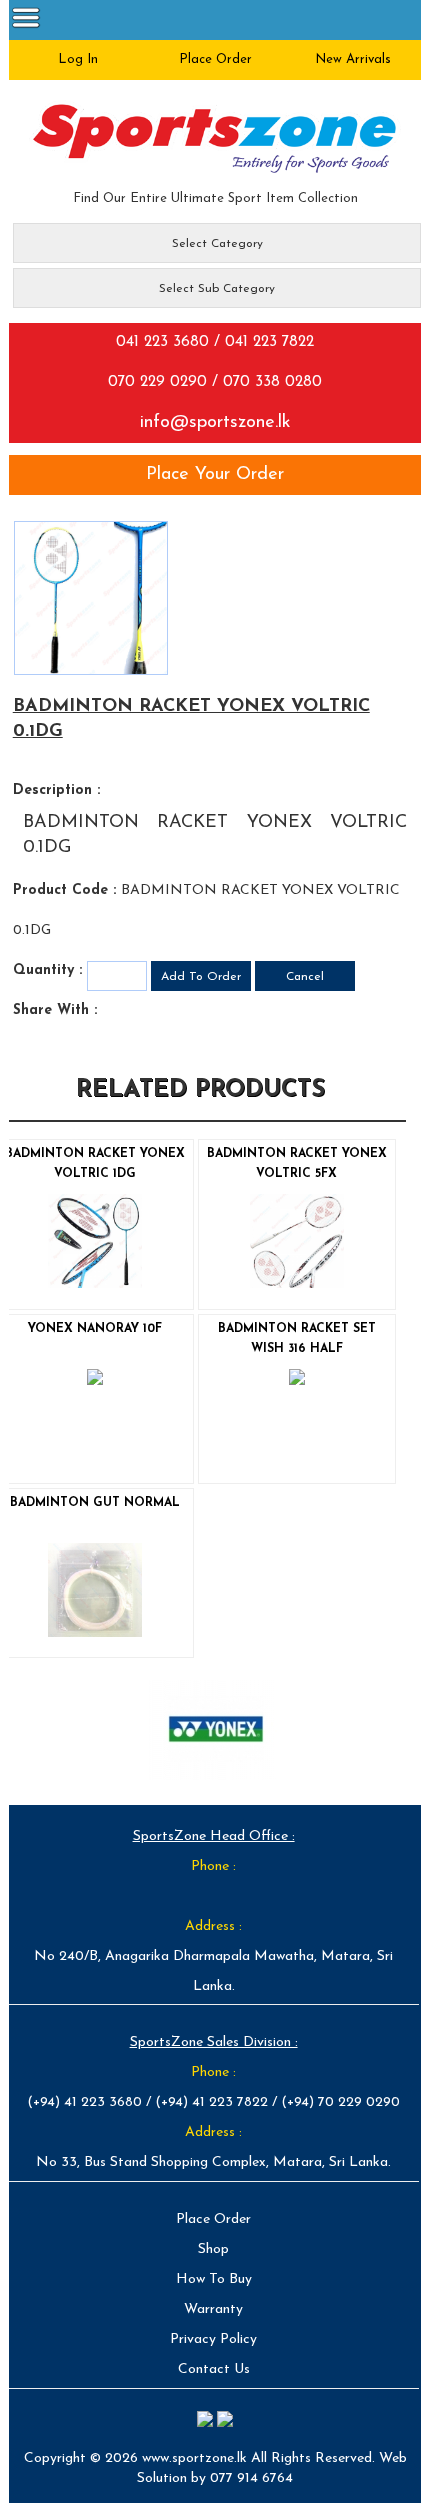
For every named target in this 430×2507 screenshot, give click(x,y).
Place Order (213, 2219)
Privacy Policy (213, 2339)
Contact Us (214, 2369)
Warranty (213, 2309)
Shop (213, 2249)
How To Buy (214, 2279)
